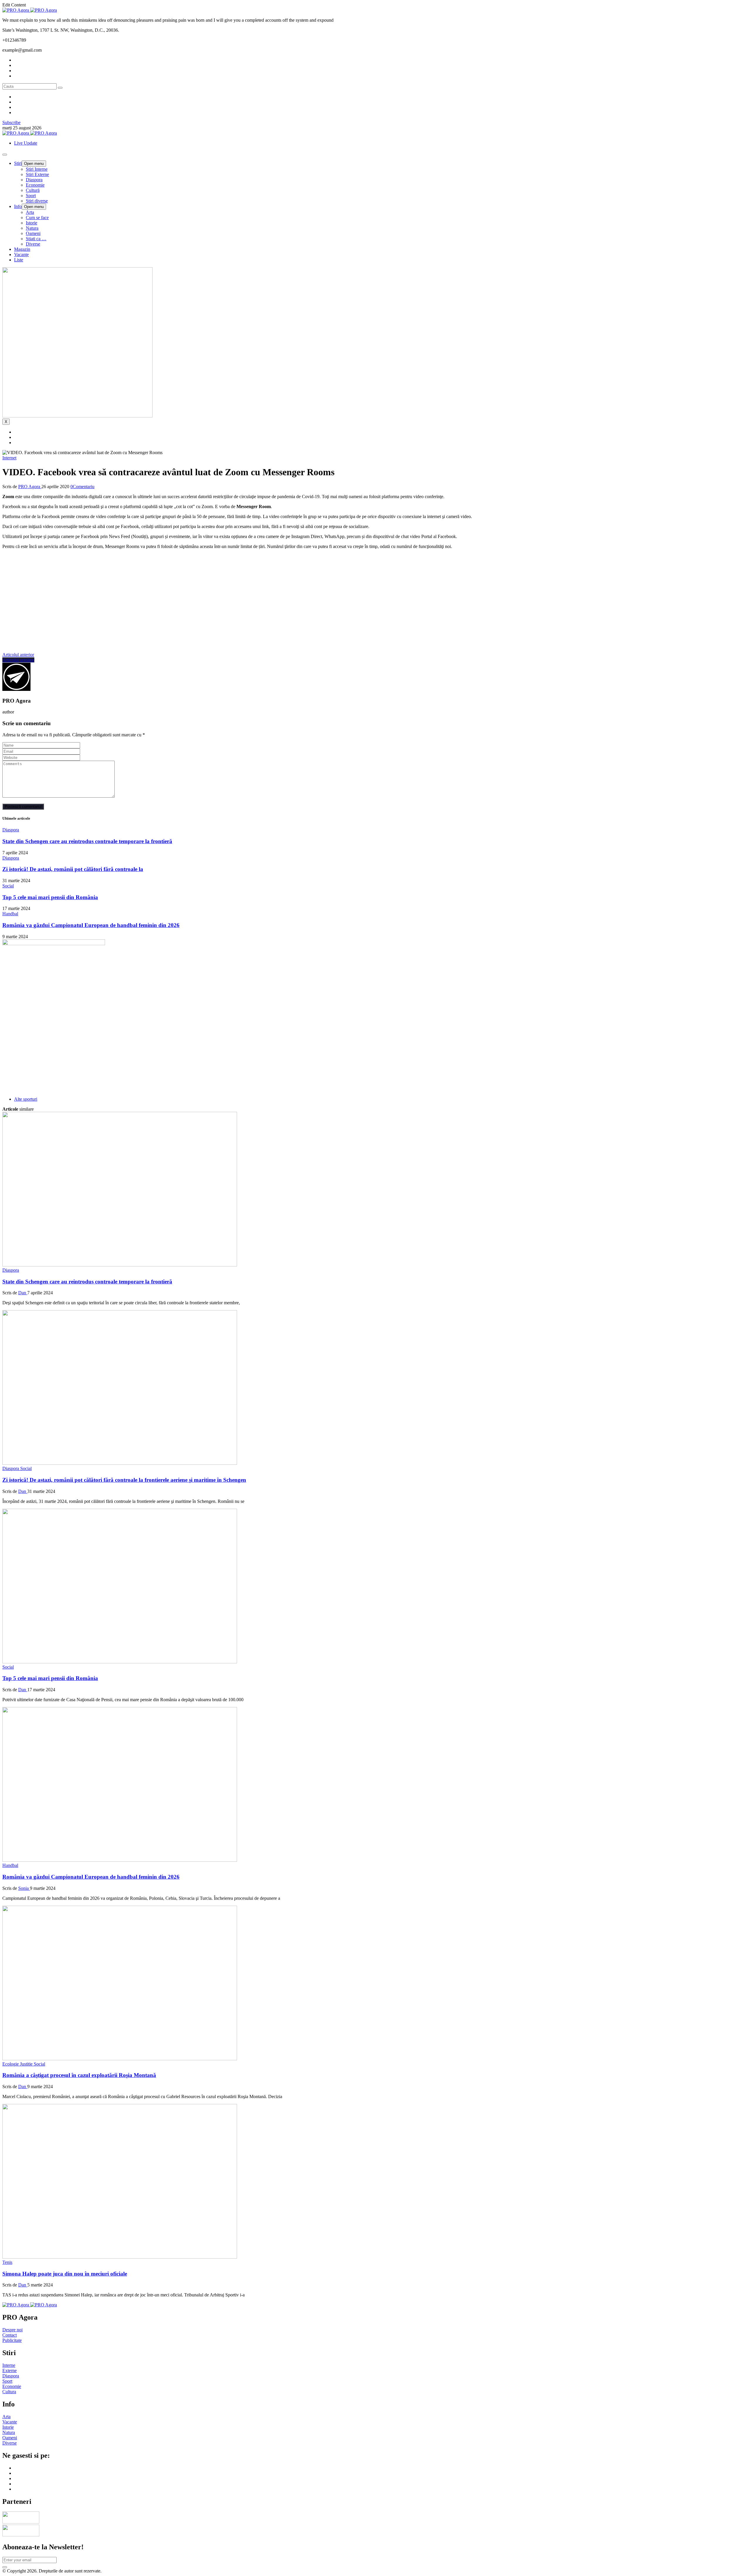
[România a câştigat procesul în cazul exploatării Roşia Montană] (120, 2059)
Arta (30, 212)
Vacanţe (21, 254)
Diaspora (34, 180)
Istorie (32, 223)
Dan (23, 1293)
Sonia (24, 1888)
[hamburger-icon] (5, 155)
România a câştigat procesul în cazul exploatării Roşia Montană (79, 2075)
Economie (35, 185)
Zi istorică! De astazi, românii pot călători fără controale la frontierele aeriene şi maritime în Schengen (124, 1480)
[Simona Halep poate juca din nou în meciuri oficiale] (120, 2257)
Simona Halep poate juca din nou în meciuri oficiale (65, 2274)
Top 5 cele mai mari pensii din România (50, 897)
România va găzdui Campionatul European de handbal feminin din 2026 (91, 925)
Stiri (18, 163)
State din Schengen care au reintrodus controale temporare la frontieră (87, 841)
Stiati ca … (36, 239)
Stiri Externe (37, 174)
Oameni (33, 233)
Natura (32, 228)
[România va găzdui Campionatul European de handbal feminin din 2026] (120, 1860)
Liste (19, 260)
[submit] (5, 2567)
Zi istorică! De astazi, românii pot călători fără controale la (73, 869)
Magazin (22, 249)
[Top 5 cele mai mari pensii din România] (120, 1662)
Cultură (33, 190)
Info (18, 206)
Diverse (33, 244)
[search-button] (60, 88)
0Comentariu (82, 487)
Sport (31, 196)
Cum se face (37, 218)
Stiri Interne (37, 169)
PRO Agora (30, 487)
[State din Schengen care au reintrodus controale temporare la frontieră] (120, 1265)
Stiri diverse (37, 201)
